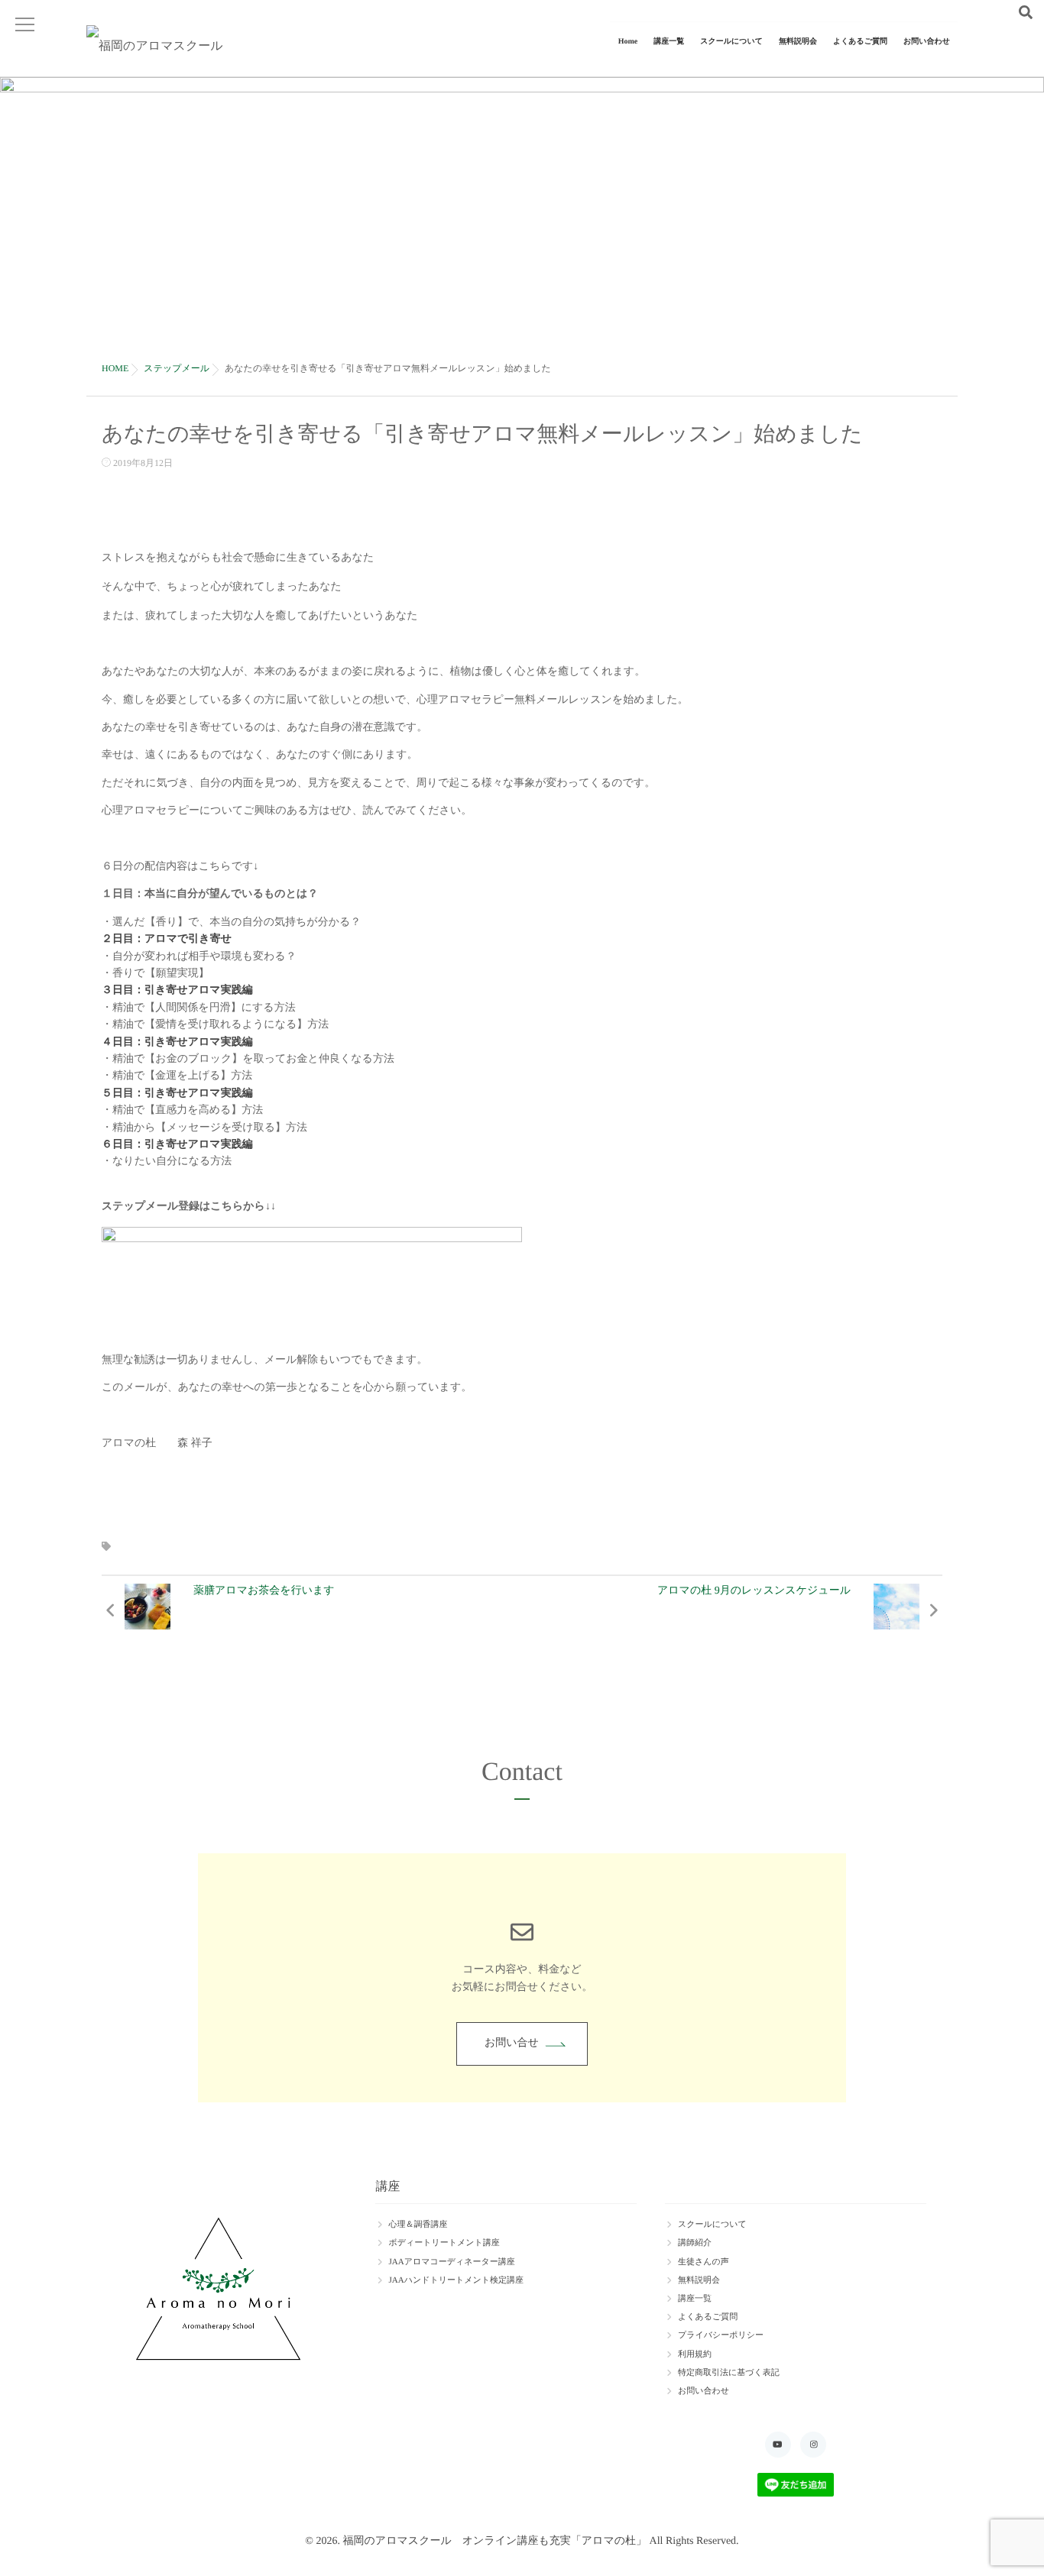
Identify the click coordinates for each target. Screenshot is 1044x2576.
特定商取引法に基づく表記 (729, 2373)
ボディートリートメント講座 (444, 2243)
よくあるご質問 (860, 42)
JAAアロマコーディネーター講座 (451, 2262)
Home (628, 42)
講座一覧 (669, 42)
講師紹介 (695, 2243)
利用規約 (695, 2354)
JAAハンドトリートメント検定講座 (456, 2280)
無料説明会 (798, 42)
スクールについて (731, 42)
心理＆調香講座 (418, 2225)
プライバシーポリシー (721, 2335)
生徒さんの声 (704, 2262)
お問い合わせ (927, 42)
